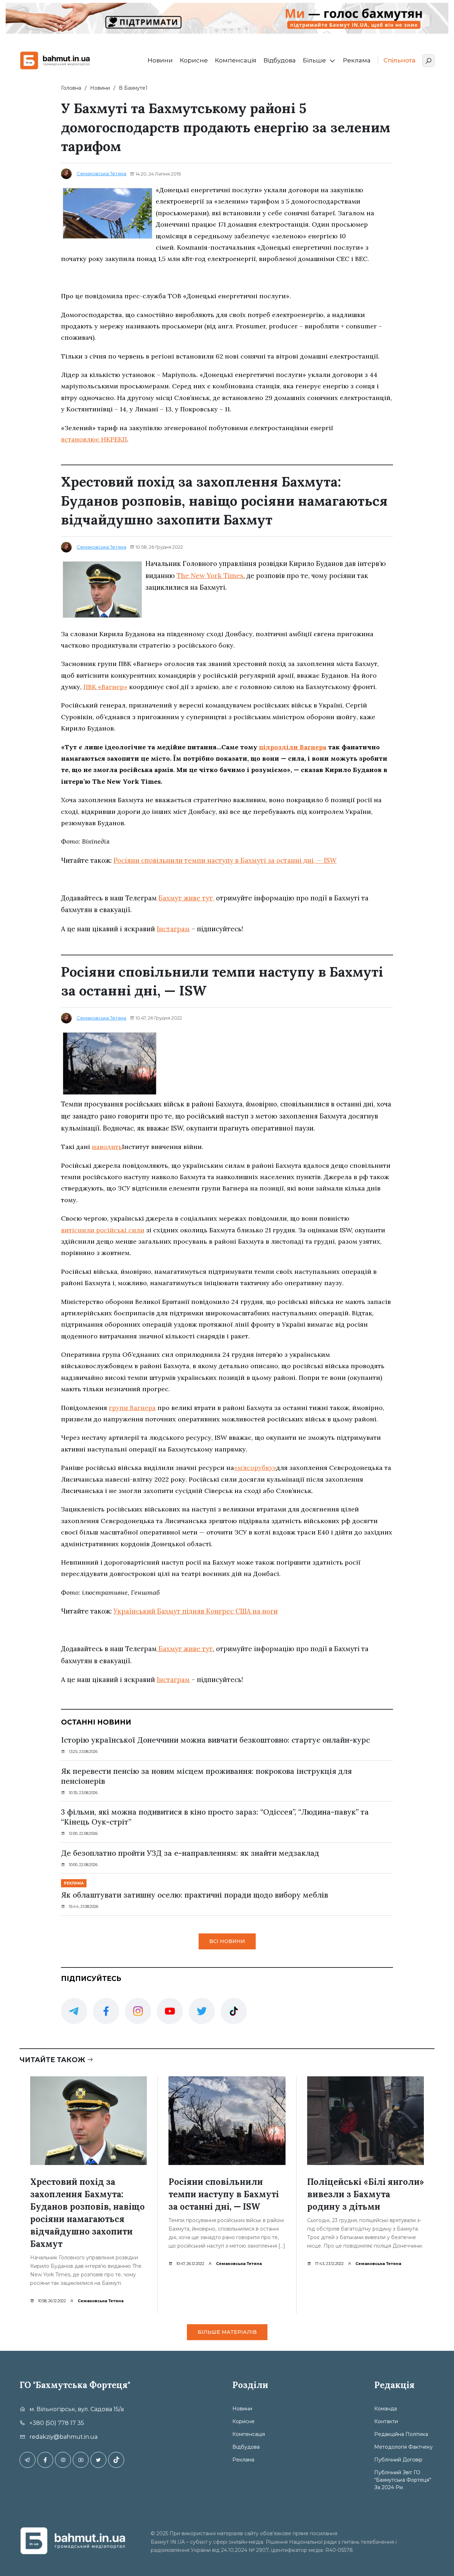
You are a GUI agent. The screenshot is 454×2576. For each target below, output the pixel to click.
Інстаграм (173, 929)
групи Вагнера (132, 1408)
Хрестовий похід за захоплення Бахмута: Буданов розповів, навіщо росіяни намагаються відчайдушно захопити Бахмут (87, 2213)
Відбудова (280, 60)
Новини (160, 60)
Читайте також (53, 2060)
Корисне (194, 60)
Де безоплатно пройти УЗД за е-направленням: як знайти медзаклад (190, 1853)
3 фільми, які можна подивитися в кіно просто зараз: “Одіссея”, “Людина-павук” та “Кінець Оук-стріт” (215, 1817)
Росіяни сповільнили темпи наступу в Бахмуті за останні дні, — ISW (225, 860)
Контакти (386, 2421)
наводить (107, 1147)
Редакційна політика (401, 2434)
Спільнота (399, 60)
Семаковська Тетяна (101, 173)
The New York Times (210, 576)
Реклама (357, 60)
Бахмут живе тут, (186, 898)
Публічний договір (398, 2460)
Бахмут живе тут (185, 1649)
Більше (314, 60)
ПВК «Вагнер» (105, 687)
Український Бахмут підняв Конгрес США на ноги (196, 1611)
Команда (386, 2409)
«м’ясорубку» (255, 1468)
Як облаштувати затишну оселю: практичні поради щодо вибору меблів (195, 1895)
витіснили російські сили (103, 1230)
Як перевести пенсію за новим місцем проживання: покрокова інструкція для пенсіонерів (206, 1776)
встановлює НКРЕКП (94, 439)
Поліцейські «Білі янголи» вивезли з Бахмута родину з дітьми (366, 2194)
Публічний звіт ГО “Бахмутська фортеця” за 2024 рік (403, 2480)
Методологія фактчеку (403, 2447)
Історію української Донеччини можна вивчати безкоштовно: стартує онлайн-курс (215, 1740)
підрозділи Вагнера (293, 747)
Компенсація (236, 60)
